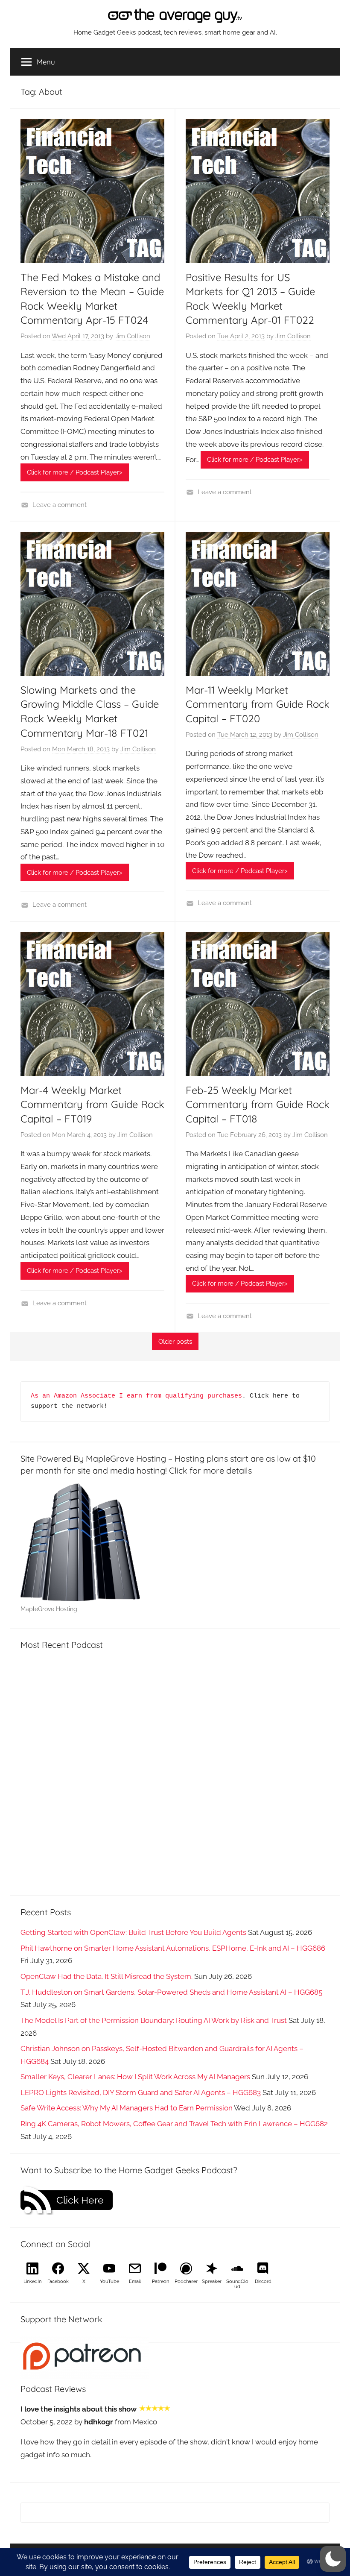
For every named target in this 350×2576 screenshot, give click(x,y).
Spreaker (212, 2281)
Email (135, 2281)
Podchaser (186, 2281)
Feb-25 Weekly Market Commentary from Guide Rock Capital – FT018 (258, 1104)
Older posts (175, 1342)
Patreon (160, 2281)
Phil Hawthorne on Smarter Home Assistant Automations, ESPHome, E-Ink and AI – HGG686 (173, 1948)
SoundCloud (237, 2284)
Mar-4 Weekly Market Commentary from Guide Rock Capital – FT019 (92, 1104)
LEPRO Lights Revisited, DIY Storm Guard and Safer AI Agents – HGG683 (141, 2092)
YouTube (109, 2281)
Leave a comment (60, 505)
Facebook (58, 2281)
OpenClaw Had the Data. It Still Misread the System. (106, 1976)
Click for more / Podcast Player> (75, 472)
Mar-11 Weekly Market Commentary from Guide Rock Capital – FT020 (258, 704)
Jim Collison (133, 336)
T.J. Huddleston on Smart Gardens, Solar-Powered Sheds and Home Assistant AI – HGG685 (171, 1992)
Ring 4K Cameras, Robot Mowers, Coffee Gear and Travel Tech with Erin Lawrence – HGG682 (174, 2124)
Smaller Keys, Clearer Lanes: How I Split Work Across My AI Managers (135, 2077)
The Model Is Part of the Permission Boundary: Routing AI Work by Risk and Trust (154, 2020)
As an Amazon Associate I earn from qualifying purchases (136, 1396)
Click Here (80, 2200)
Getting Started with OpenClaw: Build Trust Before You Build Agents (133, 1932)
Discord (263, 2281)
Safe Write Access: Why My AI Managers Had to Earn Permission (127, 2108)
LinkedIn (32, 2281)
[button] (333, 2559)
